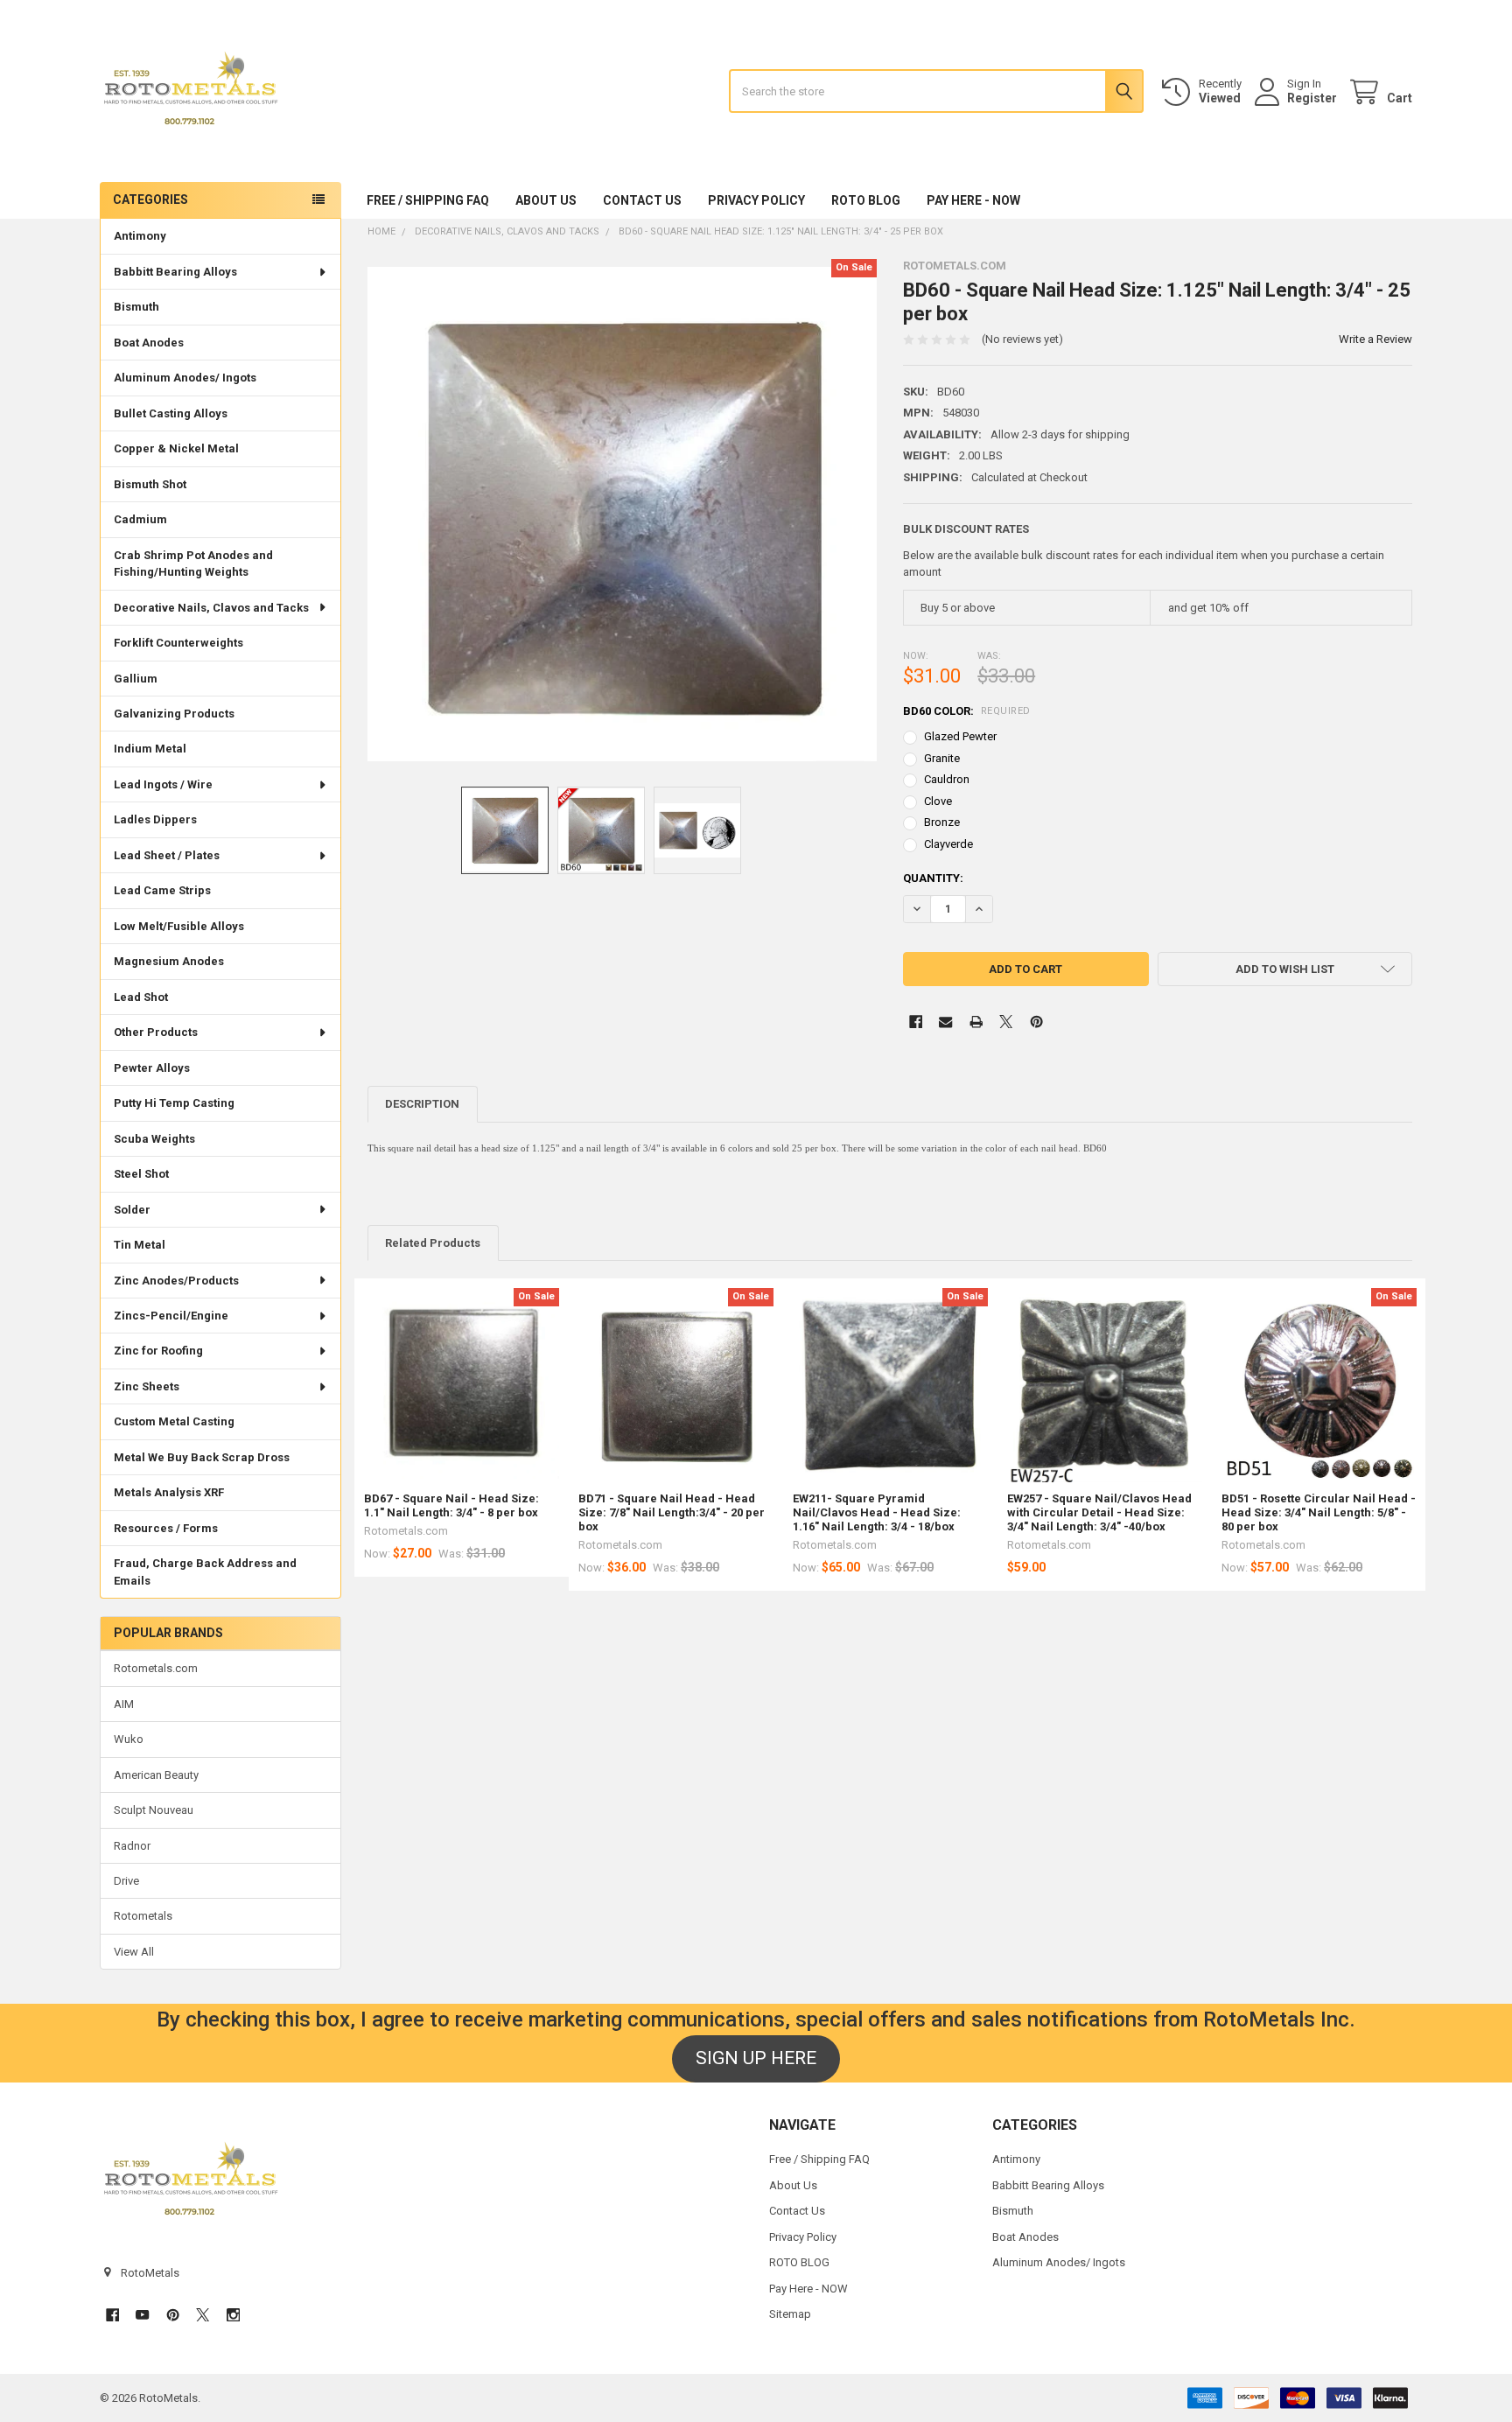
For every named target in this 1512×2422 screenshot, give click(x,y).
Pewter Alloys (152, 1068)
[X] (1006, 1022)
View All (134, 1952)
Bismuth (136, 307)
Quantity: (933, 878)
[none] (623, 514)
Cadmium (140, 519)
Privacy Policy (756, 200)
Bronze (942, 822)
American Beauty (156, 1775)
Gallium (136, 679)
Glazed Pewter (960, 736)
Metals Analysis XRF (169, 1492)
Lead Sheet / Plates (167, 855)
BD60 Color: (967, 711)
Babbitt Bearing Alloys (175, 272)
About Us (546, 200)
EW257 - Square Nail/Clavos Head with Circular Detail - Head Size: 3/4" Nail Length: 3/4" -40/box (1099, 1513)
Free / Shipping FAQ (428, 200)
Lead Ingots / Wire (163, 784)
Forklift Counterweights (178, 643)
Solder (132, 1210)
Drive (126, 1881)
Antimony (140, 236)
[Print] (976, 1022)
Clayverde (948, 844)
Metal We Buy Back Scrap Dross (202, 1457)
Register (1312, 98)
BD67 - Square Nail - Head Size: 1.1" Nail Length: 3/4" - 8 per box (451, 1505)
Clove (938, 801)
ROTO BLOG (866, 200)
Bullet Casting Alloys (171, 413)
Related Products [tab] (433, 1243)
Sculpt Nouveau (154, 1810)
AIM (124, 1704)
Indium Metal (150, 749)
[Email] (945, 1022)
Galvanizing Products (174, 714)
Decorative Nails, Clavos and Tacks (211, 608)
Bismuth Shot (150, 484)
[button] (1285, 969)
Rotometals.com (156, 1668)
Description (422, 1104)
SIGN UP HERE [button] (756, 2058)
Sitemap (790, 2314)
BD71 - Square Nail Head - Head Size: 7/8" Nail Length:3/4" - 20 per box (672, 1513)
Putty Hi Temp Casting (174, 1103)
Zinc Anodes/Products (176, 1281)
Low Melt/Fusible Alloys (179, 926)
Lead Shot (141, 997)
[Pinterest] (1036, 1022)
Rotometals (143, 1916)
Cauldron (947, 779)
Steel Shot (141, 1174)
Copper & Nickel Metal (176, 448)
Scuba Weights (154, 1139)
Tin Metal (140, 1245)
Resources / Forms (166, 1528)
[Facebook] (916, 1022)
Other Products (156, 1032)
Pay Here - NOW (973, 200)
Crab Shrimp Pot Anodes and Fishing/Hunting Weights (193, 564)
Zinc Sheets (147, 1386)
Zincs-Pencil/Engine (171, 1316)
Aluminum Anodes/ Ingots (185, 378)
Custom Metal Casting (174, 1421)
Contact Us (642, 200)
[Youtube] (142, 2315)
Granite (942, 758)
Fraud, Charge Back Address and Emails (205, 1572)
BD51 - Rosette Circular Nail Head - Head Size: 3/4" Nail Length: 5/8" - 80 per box (1319, 1513)
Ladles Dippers (155, 819)
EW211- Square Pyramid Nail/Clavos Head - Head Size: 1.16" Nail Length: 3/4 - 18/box (877, 1513)
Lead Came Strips (162, 890)
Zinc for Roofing (158, 1351)
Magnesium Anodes (169, 961)
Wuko (129, 1739)
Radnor (132, 1846)
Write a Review (1375, 339)
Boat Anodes (149, 343)
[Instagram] (233, 2315)
